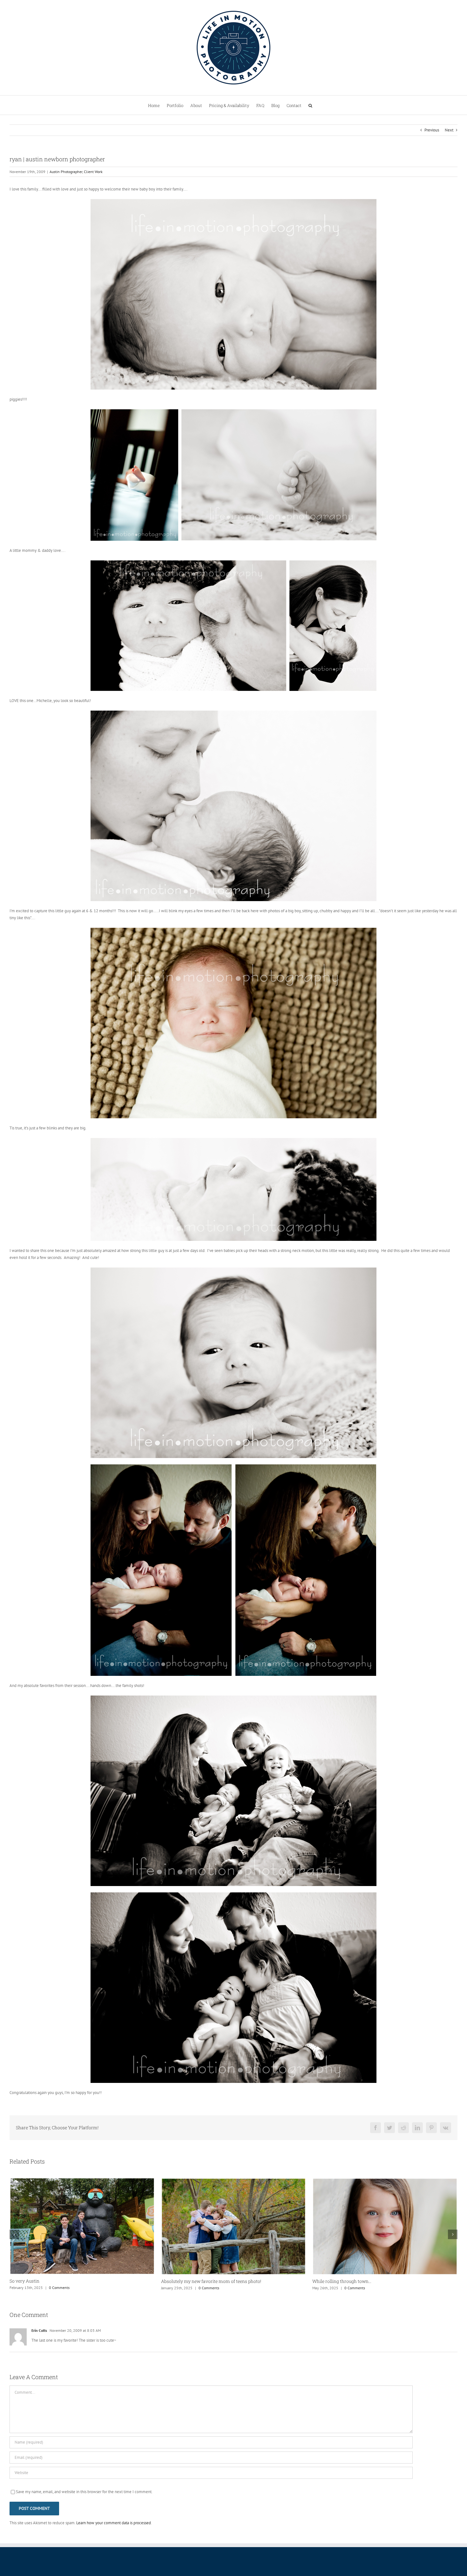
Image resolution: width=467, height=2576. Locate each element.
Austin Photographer (66, 172)
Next (449, 130)
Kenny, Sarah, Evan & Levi (339, 2281)
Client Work (93, 172)
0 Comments (57, 2288)
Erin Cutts (39, 2330)
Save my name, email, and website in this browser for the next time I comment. (84, 2492)
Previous (432, 130)
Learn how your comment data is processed (114, 2523)
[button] (310, 105)
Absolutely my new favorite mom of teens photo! (60, 2281)
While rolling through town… (191, 2281)
